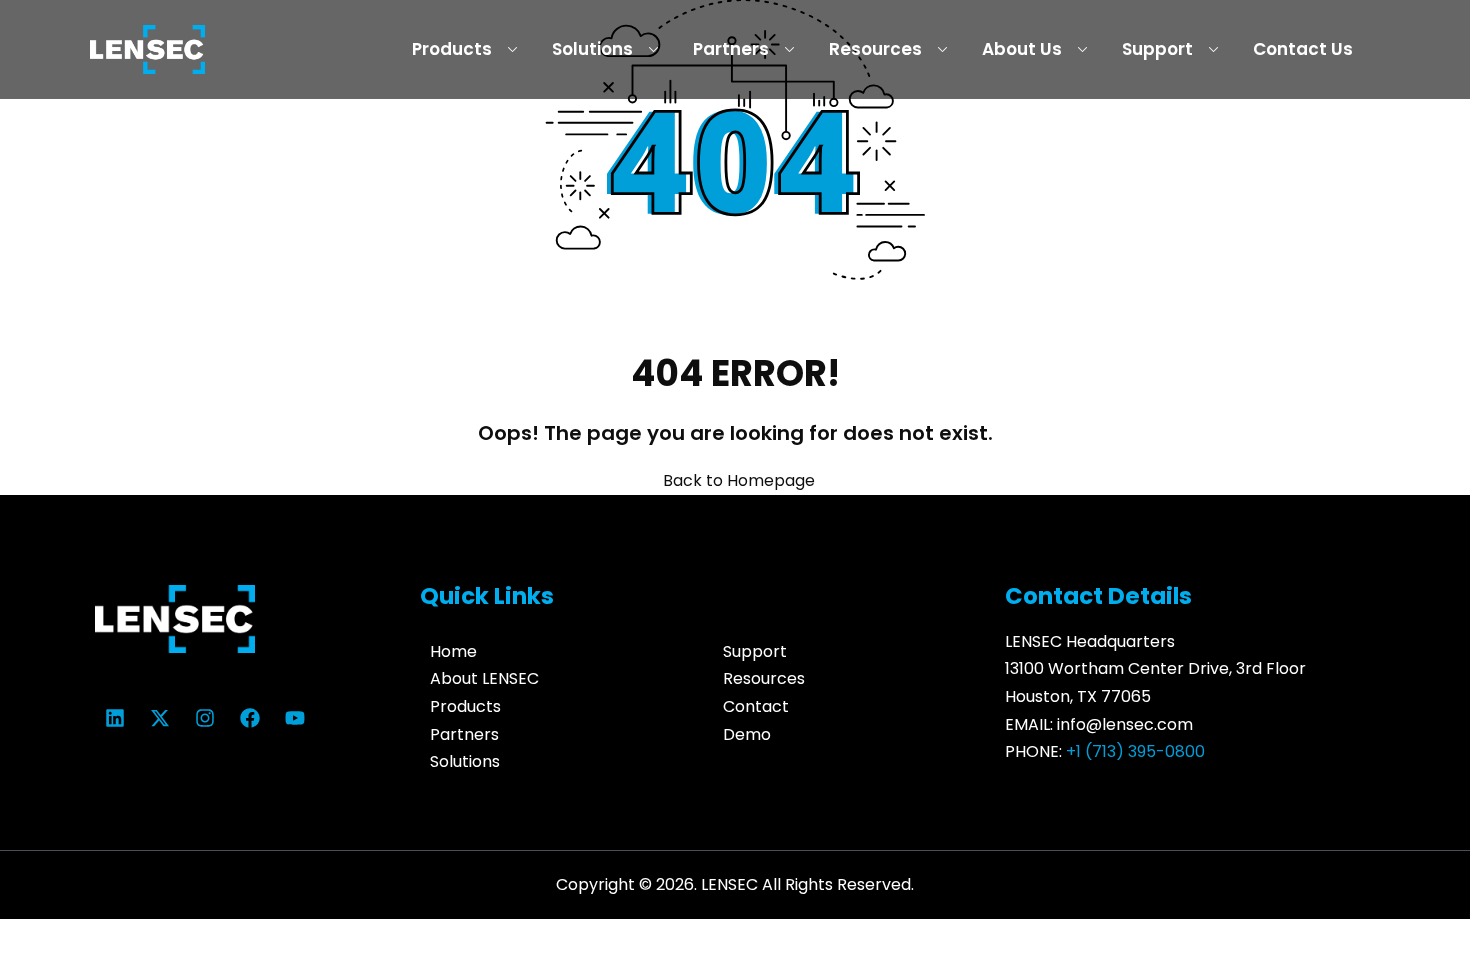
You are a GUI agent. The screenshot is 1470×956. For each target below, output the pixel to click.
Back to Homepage (739, 480)
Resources (875, 49)
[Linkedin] (115, 718)
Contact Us (1303, 49)
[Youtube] (295, 718)
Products (452, 49)
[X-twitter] (160, 718)
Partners (731, 49)
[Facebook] (250, 718)
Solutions (592, 49)
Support (1157, 49)
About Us (1022, 49)
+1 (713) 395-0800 (1135, 751)
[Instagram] (205, 718)
